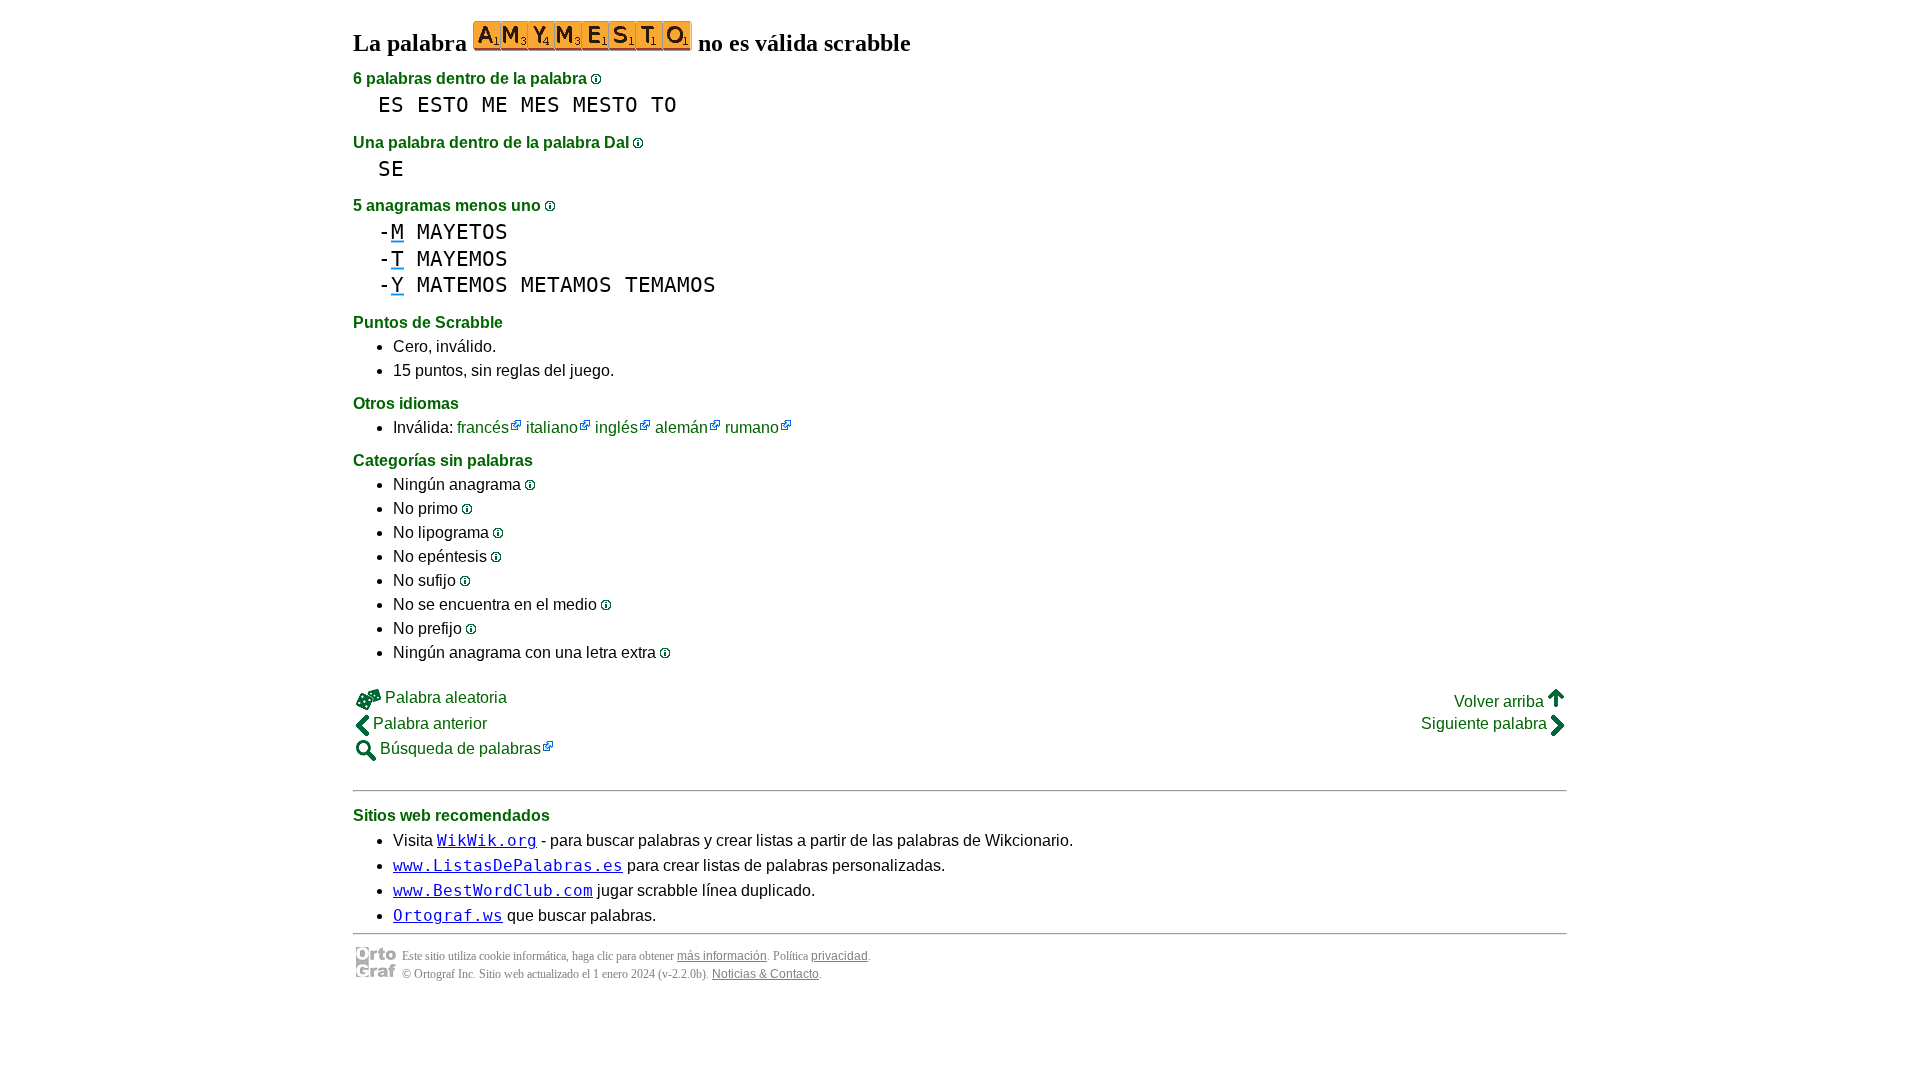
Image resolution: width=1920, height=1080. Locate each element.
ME (495, 104)
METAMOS (566, 284)
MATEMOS (462, 284)
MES (540, 104)
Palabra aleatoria (444, 697)
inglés (616, 427)
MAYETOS (462, 231)
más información (722, 956)
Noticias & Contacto (765, 974)
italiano (552, 427)
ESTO (443, 104)
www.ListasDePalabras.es (508, 865)
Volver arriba (1501, 701)
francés (483, 427)
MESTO (605, 104)
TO (664, 104)
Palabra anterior (428, 723)
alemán (681, 427)
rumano (752, 427)
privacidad (839, 956)
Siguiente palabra (1486, 723)
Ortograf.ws (448, 915)
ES (391, 104)
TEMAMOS (670, 284)
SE (391, 168)
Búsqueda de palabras (458, 748)
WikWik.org (487, 840)
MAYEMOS (462, 258)
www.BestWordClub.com (493, 890)
